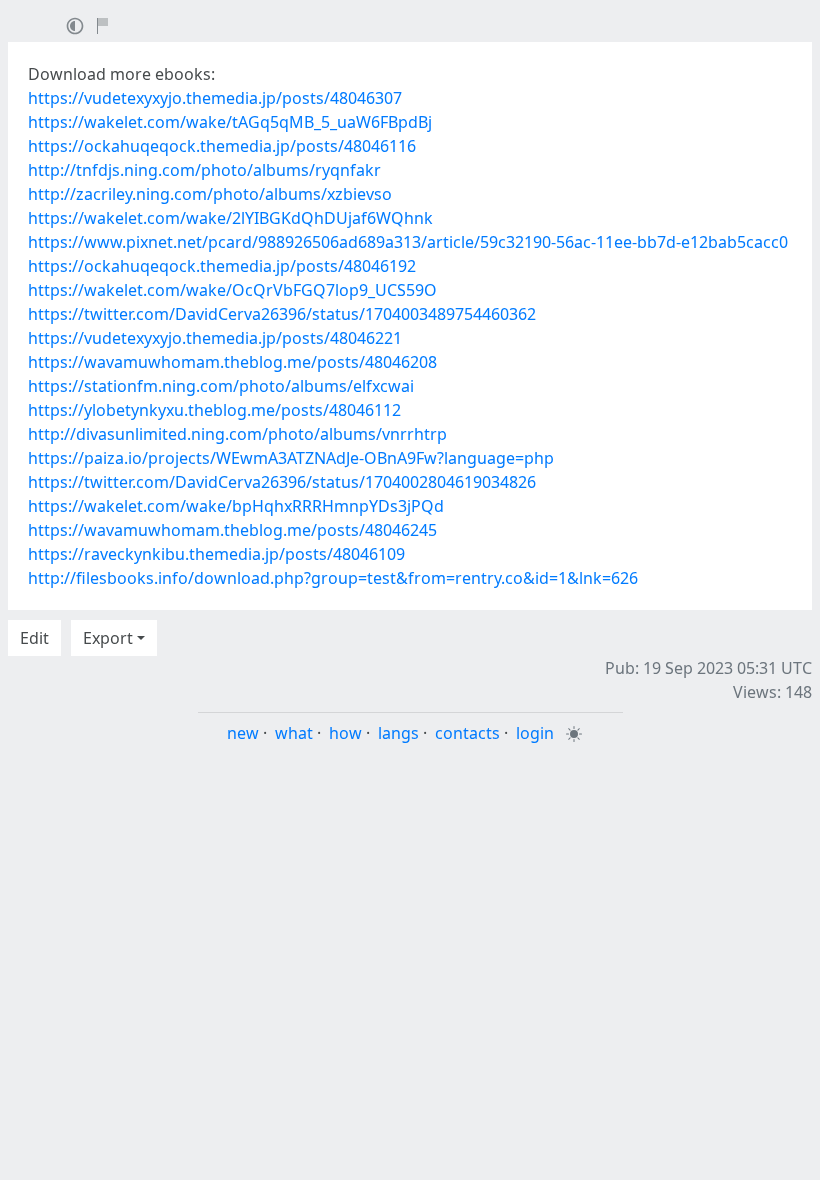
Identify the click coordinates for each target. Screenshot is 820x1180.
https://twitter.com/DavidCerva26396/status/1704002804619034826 (282, 482)
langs (398, 733)
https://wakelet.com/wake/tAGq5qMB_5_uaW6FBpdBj (230, 122)
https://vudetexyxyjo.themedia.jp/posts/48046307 (215, 98)
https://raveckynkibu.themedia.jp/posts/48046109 (216, 554)
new (243, 733)
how (345, 733)
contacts (467, 733)
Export (108, 638)
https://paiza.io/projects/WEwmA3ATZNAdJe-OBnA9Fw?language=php (291, 458)
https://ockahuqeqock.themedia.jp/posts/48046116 (222, 146)
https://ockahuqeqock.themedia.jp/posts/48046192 (222, 266)
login (535, 733)
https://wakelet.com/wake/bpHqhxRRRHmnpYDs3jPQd (236, 506)
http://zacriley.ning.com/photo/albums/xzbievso (210, 194)
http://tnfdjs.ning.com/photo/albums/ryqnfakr (204, 170)
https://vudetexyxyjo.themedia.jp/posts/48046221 (215, 338)
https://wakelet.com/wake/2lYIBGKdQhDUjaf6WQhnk (230, 218)
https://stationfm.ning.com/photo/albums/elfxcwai (221, 386)
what (294, 733)
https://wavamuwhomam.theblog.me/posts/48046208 (232, 362)
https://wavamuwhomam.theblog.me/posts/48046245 (232, 530)
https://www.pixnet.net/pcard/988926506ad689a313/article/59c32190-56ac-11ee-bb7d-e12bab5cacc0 (408, 242)
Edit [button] (34, 638)
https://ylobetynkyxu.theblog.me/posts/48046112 (214, 410)
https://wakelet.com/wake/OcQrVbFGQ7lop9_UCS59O (232, 290)
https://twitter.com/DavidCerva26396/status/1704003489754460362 (282, 314)
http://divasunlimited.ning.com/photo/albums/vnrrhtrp (237, 434)
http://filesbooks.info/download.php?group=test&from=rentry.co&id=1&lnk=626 (333, 578)
